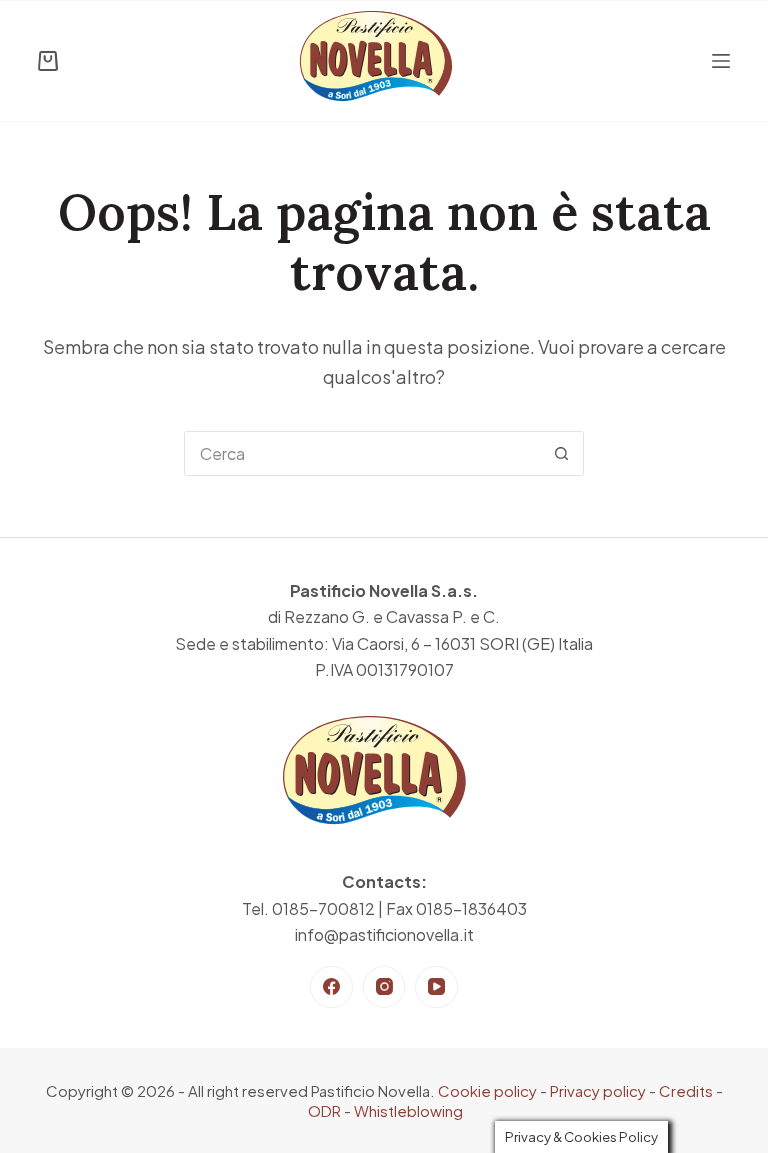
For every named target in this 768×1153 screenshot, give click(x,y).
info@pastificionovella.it (384, 934)
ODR (324, 1110)
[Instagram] (384, 987)
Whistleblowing (408, 1110)
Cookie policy (487, 1090)
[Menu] (721, 61)
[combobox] (362, 453)
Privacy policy (598, 1090)
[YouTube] (436, 987)
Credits (686, 1090)
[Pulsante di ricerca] (561, 453)
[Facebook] (331, 987)
